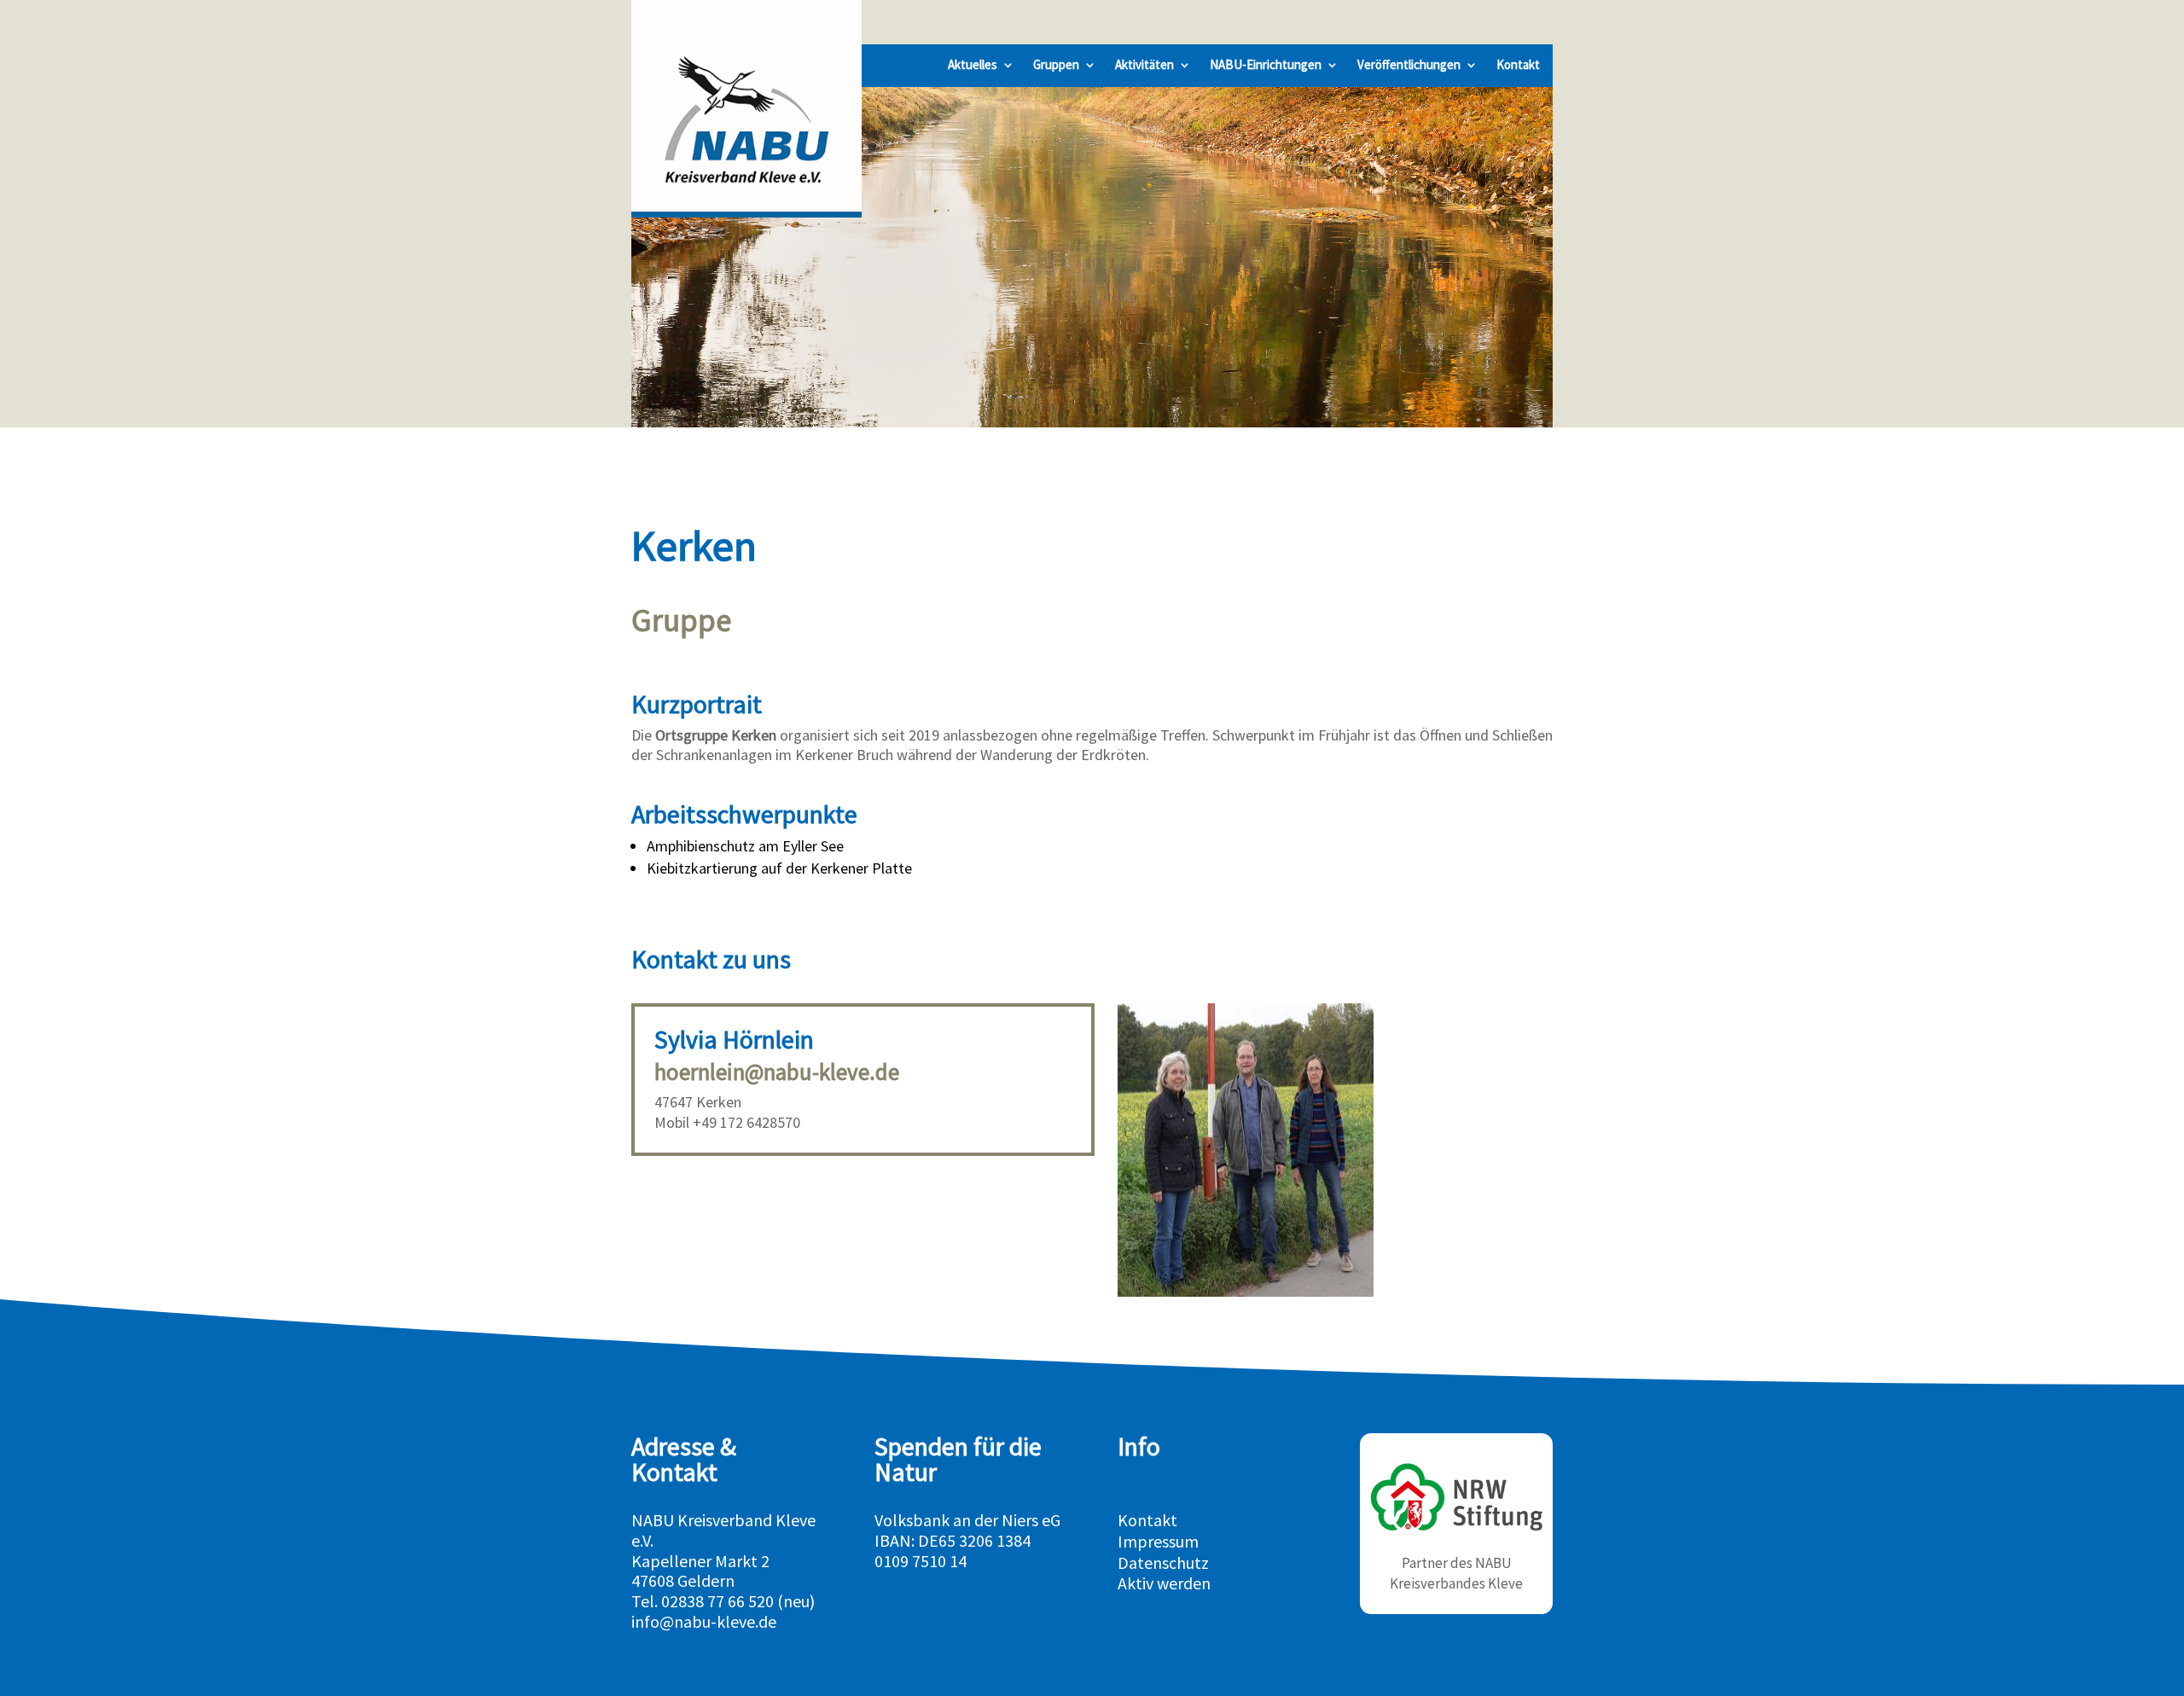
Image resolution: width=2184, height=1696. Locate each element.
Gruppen (1056, 66)
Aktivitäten (1144, 66)
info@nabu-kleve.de (704, 1621)
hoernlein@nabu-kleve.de (777, 1072)
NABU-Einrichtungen (1266, 66)
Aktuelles (973, 66)
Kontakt (1518, 66)
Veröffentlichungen (1409, 66)
